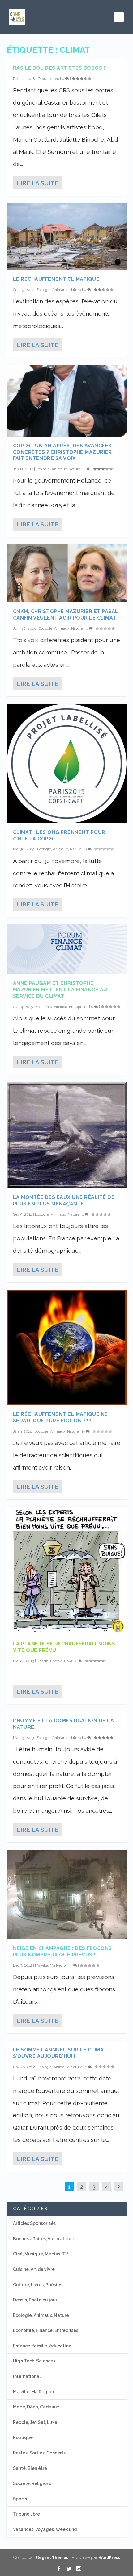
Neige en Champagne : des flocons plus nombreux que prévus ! (62, 1952)
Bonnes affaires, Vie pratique (44, 2239)
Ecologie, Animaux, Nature (59, 290)
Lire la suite (37, 183)
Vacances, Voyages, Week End (45, 2529)
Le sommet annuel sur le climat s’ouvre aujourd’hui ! (60, 2053)
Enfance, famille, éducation (42, 2346)
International (27, 2376)
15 (84, 1431)
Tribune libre (48, 79)
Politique (23, 2437)
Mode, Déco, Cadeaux (36, 2407)
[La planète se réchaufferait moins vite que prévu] (67, 1571)
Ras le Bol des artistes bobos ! (59, 68)
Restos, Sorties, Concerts (39, 2453)
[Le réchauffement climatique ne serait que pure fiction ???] (67, 1348)
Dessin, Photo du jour (55, 1661)
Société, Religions (32, 2483)
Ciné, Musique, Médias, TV (41, 2254)
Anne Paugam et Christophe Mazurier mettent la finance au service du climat (60, 990)
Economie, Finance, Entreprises (62, 1007)
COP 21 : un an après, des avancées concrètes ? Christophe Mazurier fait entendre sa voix (62, 452)
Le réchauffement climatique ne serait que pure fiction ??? (60, 1417)
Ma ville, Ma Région (51, 1965)
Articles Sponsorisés (34, 2223)
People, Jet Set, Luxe (35, 2422)
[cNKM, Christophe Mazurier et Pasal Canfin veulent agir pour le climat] (67, 573)
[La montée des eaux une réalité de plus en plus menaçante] (67, 1135)
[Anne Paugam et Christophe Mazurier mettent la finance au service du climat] (67, 949)
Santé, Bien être (30, 2468)
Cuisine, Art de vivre (34, 2269)
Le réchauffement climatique (56, 279)
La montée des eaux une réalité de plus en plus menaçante (64, 1201)
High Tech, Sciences (34, 2361)
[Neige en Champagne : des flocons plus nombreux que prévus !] (67, 1894)
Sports (20, 2499)
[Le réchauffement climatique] (67, 236)
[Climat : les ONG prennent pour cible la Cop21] (67, 763)
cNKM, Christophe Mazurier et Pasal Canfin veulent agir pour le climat (66, 615)
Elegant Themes (52, 2558)
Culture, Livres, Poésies (38, 2285)
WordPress (109, 2558)
